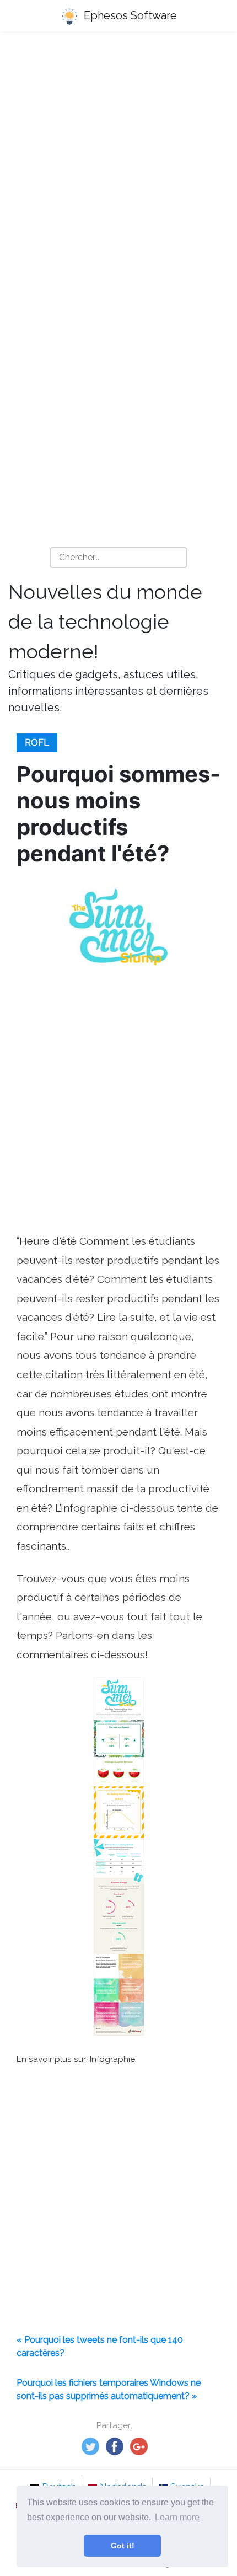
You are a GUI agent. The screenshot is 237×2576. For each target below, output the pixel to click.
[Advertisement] (118, 169)
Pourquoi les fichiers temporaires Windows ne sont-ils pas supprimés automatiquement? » (109, 2389)
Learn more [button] (177, 2517)
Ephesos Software (129, 15)
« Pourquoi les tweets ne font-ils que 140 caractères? (100, 2346)
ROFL (37, 743)
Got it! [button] (123, 2546)
